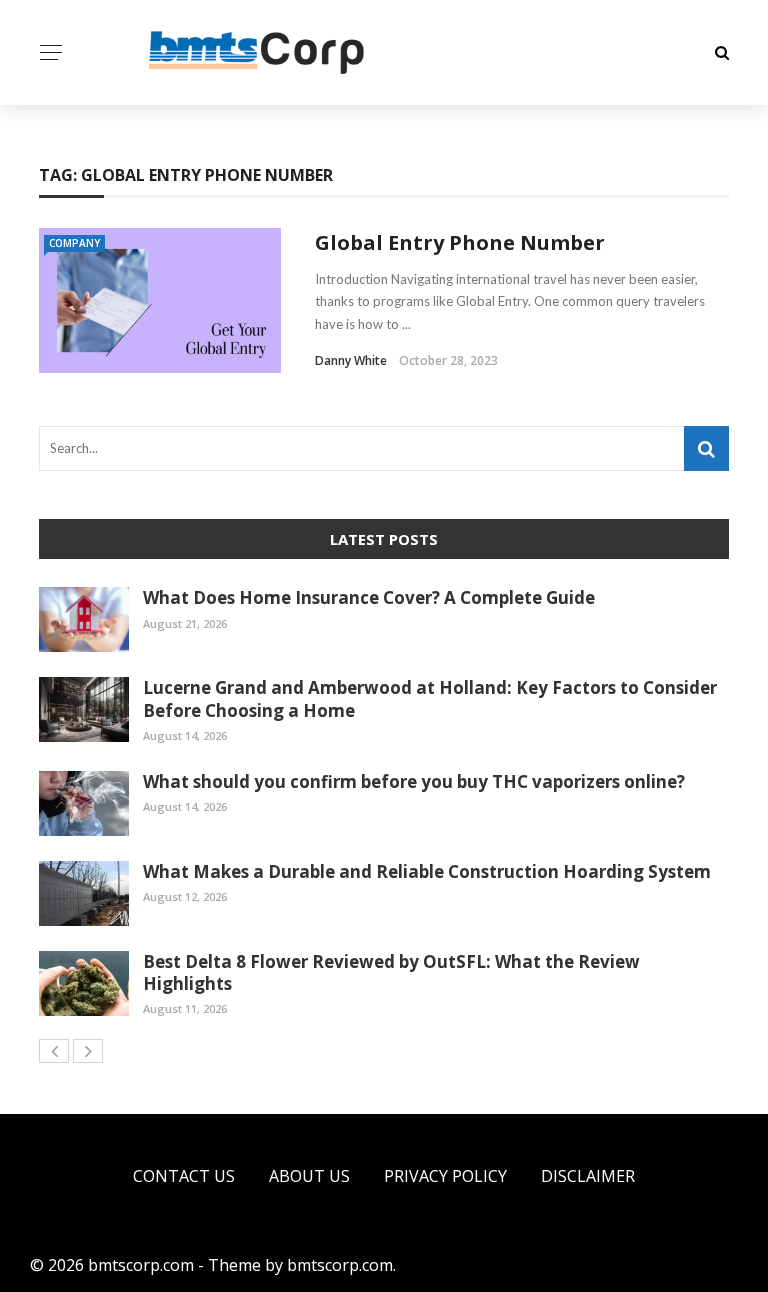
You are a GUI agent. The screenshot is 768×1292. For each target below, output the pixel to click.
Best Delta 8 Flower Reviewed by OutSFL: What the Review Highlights (391, 972)
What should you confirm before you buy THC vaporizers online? (414, 781)
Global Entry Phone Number (460, 242)
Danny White (351, 360)
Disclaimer (588, 1176)
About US (309, 1176)
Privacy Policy (445, 1176)
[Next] (88, 1051)
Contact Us (184, 1176)
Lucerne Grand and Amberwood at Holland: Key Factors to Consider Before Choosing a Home (430, 698)
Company (74, 243)
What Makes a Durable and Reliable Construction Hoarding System (427, 871)
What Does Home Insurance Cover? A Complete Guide (369, 597)
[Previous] (54, 1051)
